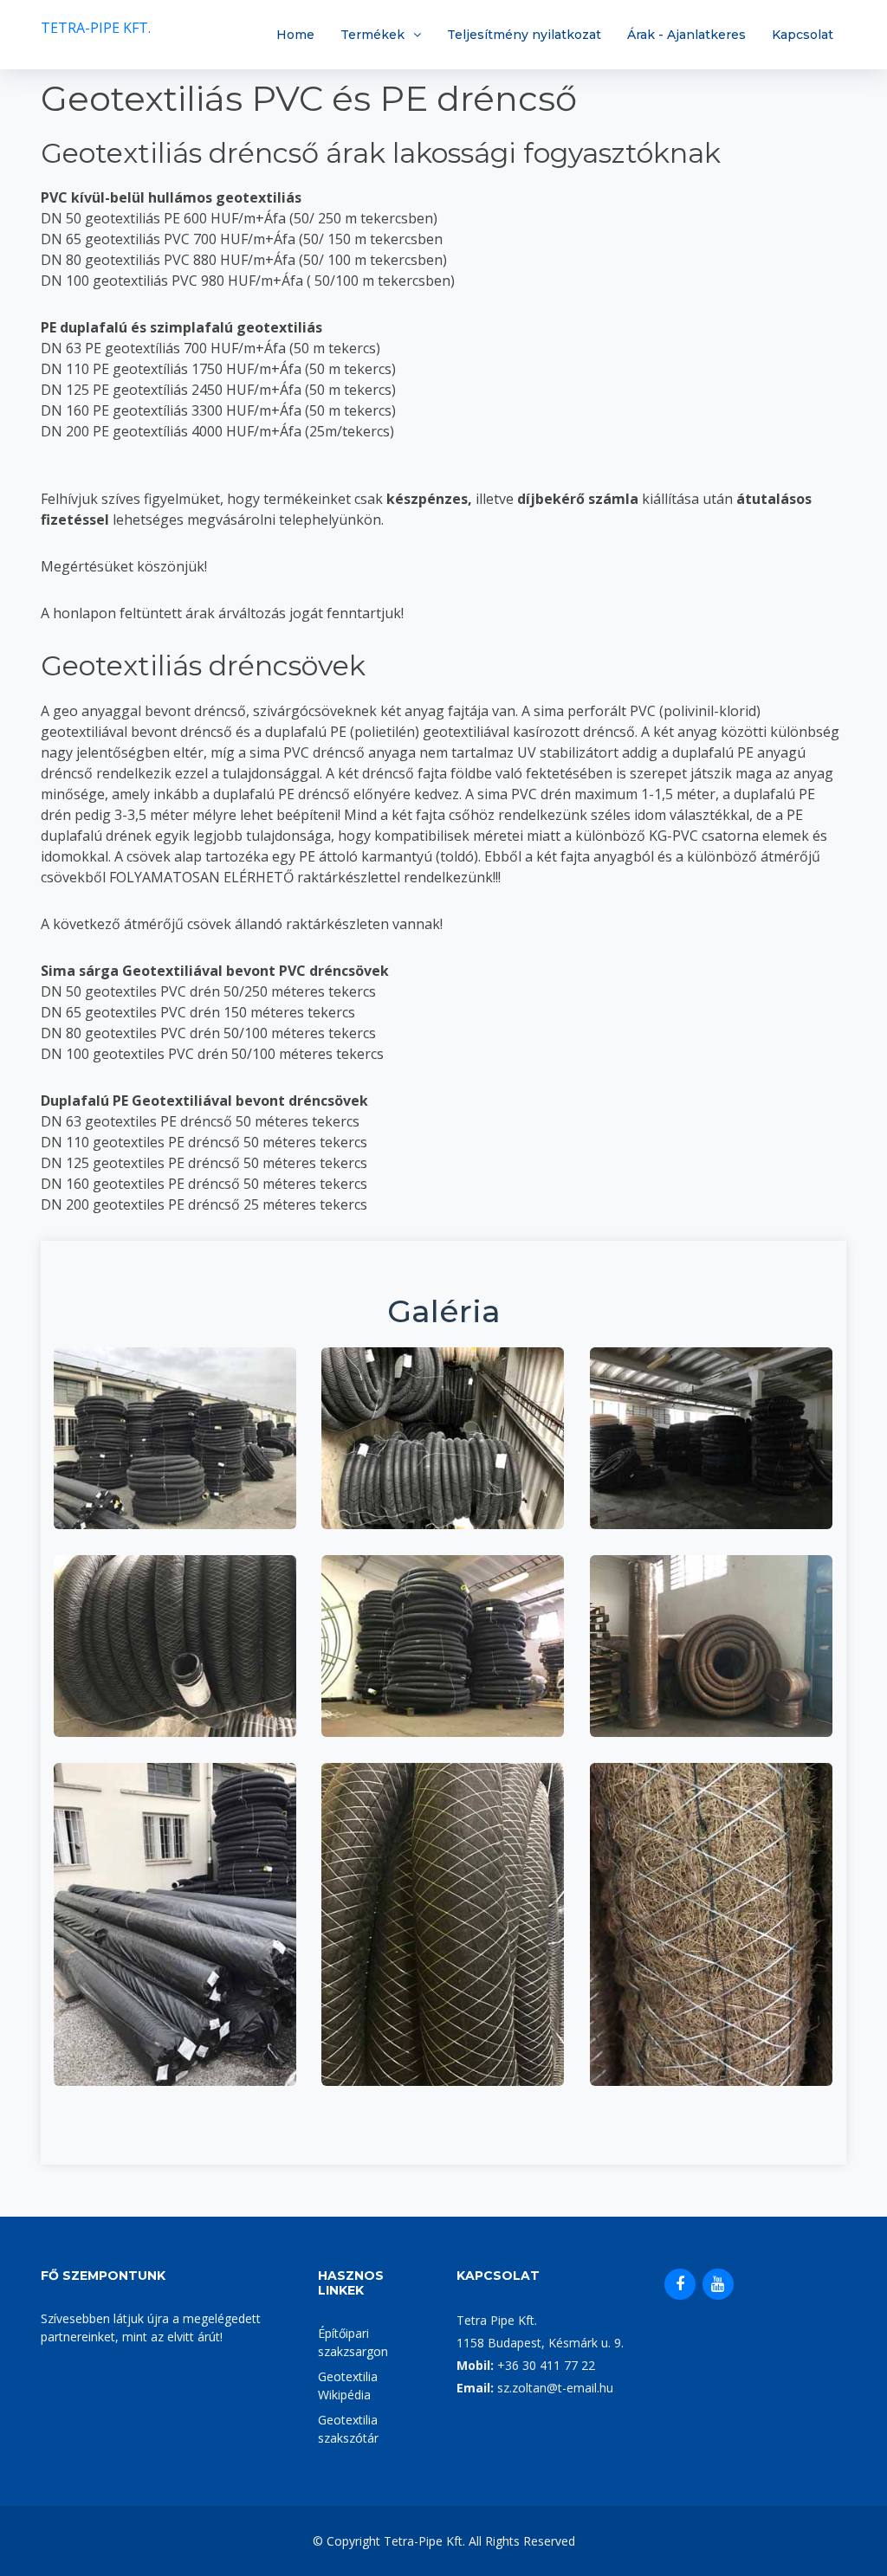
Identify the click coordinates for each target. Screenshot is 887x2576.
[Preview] (175, 1458)
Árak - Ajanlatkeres (686, 35)
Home (295, 35)
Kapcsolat (803, 35)
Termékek (372, 35)
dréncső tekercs (175, 1403)
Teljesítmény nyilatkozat (524, 35)
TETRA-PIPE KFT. (96, 28)
